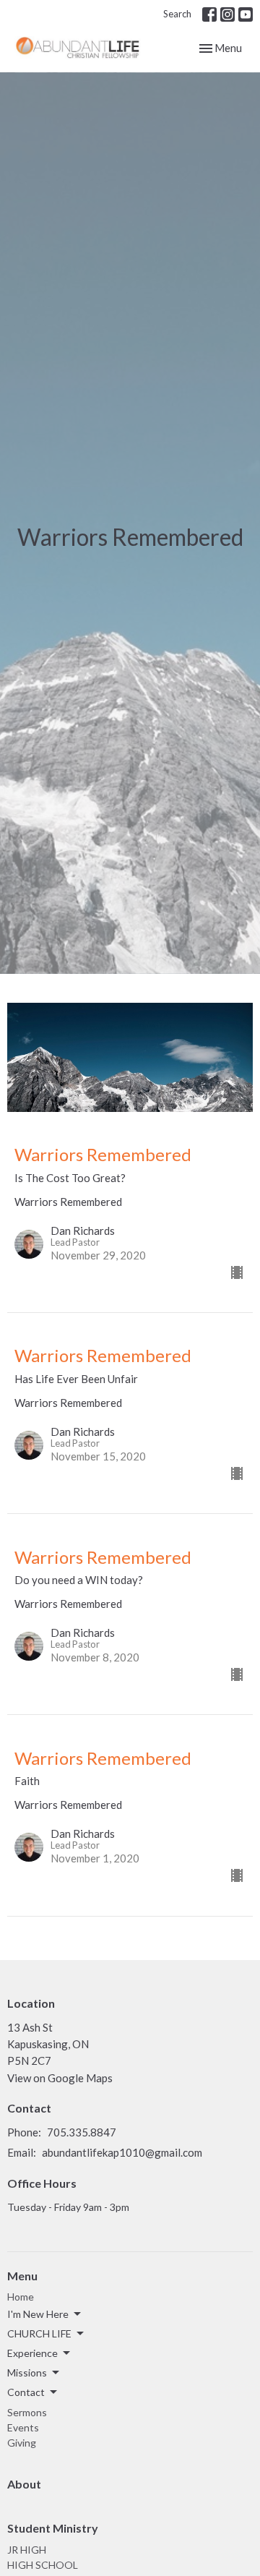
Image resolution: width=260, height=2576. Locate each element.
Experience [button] (32, 2353)
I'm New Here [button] (38, 2314)
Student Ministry (53, 2528)
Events (23, 2427)
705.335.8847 (82, 2132)
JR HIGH (27, 2550)
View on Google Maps (60, 2078)
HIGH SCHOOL (43, 2565)
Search (177, 14)
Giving (22, 2443)
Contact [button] (26, 2392)
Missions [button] (27, 2372)
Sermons (27, 2412)
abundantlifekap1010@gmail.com (122, 2152)
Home (21, 2297)
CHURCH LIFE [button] (39, 2333)
